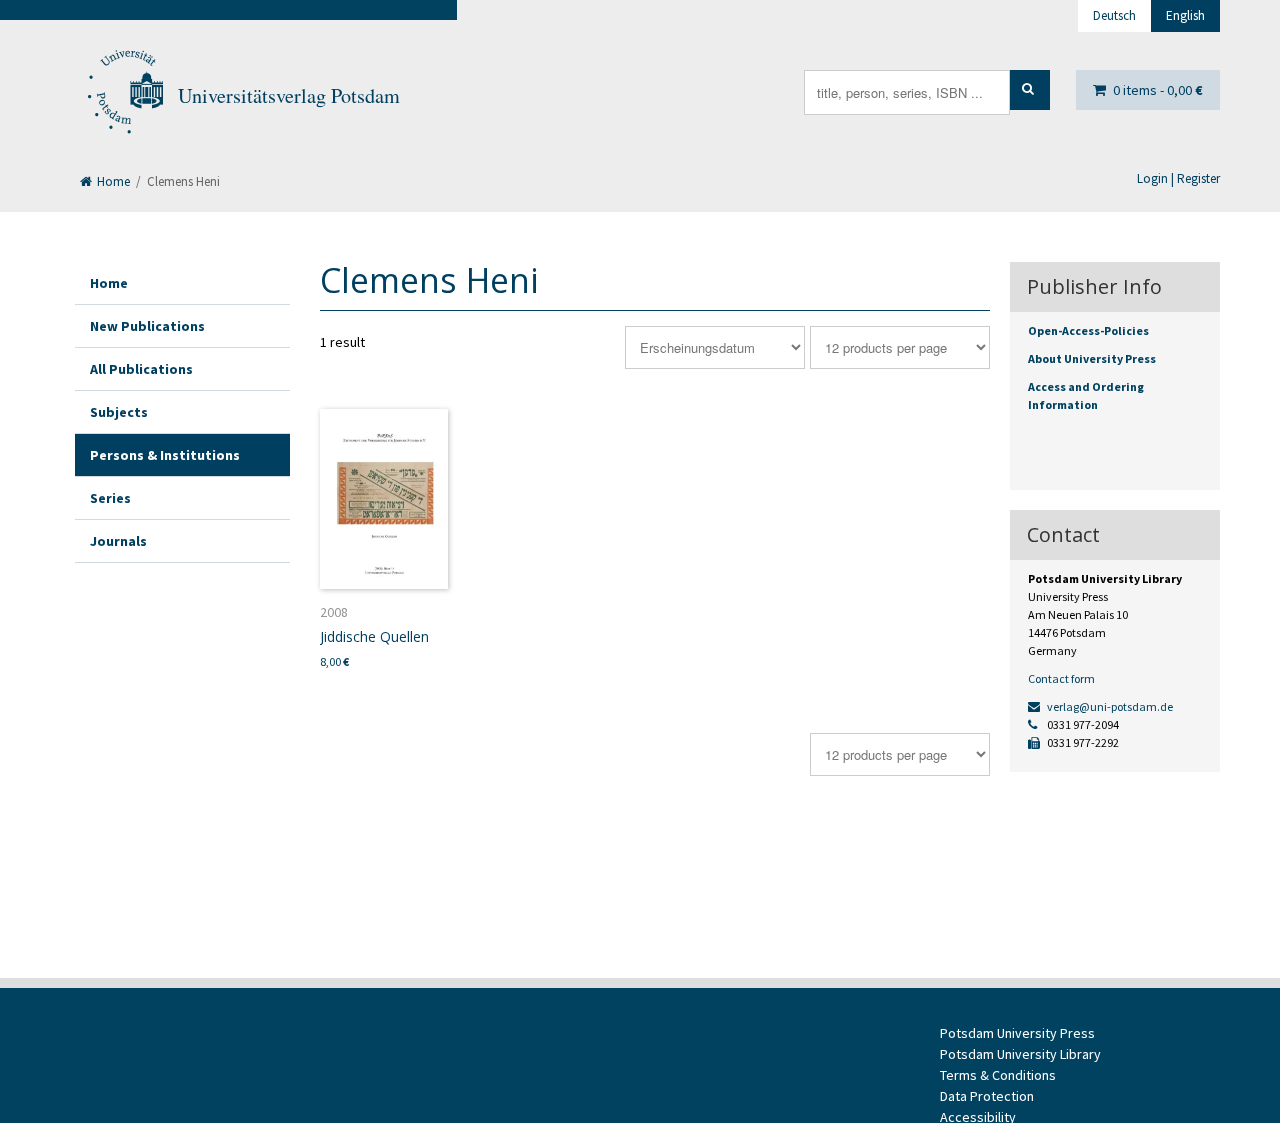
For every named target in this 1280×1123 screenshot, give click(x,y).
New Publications (147, 326)
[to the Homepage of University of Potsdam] (124, 96)
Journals (118, 541)
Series (110, 498)
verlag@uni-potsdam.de (1109, 706)
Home (112, 181)
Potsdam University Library (1020, 1054)
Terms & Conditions (998, 1075)
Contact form (1061, 678)
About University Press (1092, 358)
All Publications (141, 369)
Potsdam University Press (1017, 1033)
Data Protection (987, 1096)
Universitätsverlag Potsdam (289, 95)
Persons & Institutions (165, 455)
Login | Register (1178, 178)
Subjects (119, 412)
